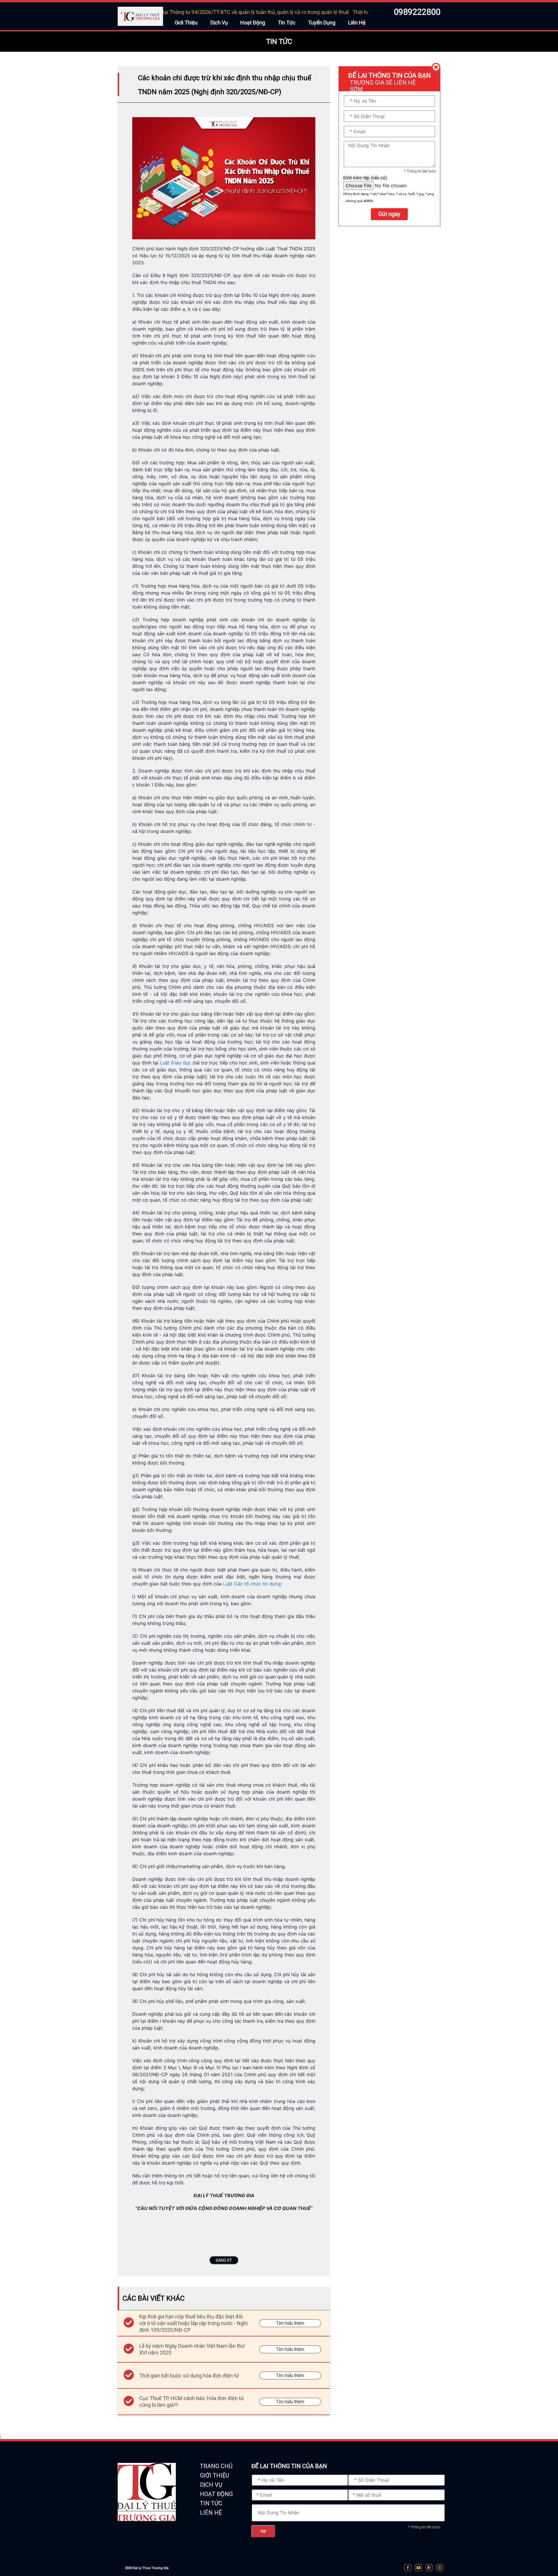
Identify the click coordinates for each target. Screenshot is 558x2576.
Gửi (263, 2531)
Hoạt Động (253, 23)
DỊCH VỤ (211, 2485)
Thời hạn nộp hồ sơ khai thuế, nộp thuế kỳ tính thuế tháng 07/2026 (365, 12)
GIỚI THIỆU (214, 2475)
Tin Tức (287, 23)
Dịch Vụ (219, 23)
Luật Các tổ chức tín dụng (252, 1584)
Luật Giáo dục (175, 1063)
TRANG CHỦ (216, 2466)
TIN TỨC (211, 2503)
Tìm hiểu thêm (290, 2323)
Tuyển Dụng (322, 23)
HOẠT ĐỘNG (216, 2494)
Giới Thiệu (186, 23)
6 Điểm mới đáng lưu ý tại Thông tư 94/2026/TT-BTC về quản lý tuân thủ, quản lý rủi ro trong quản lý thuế (167, 12)
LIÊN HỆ (211, 2513)
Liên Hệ (357, 23)
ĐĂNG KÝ (224, 2260)
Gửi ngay (389, 214)
